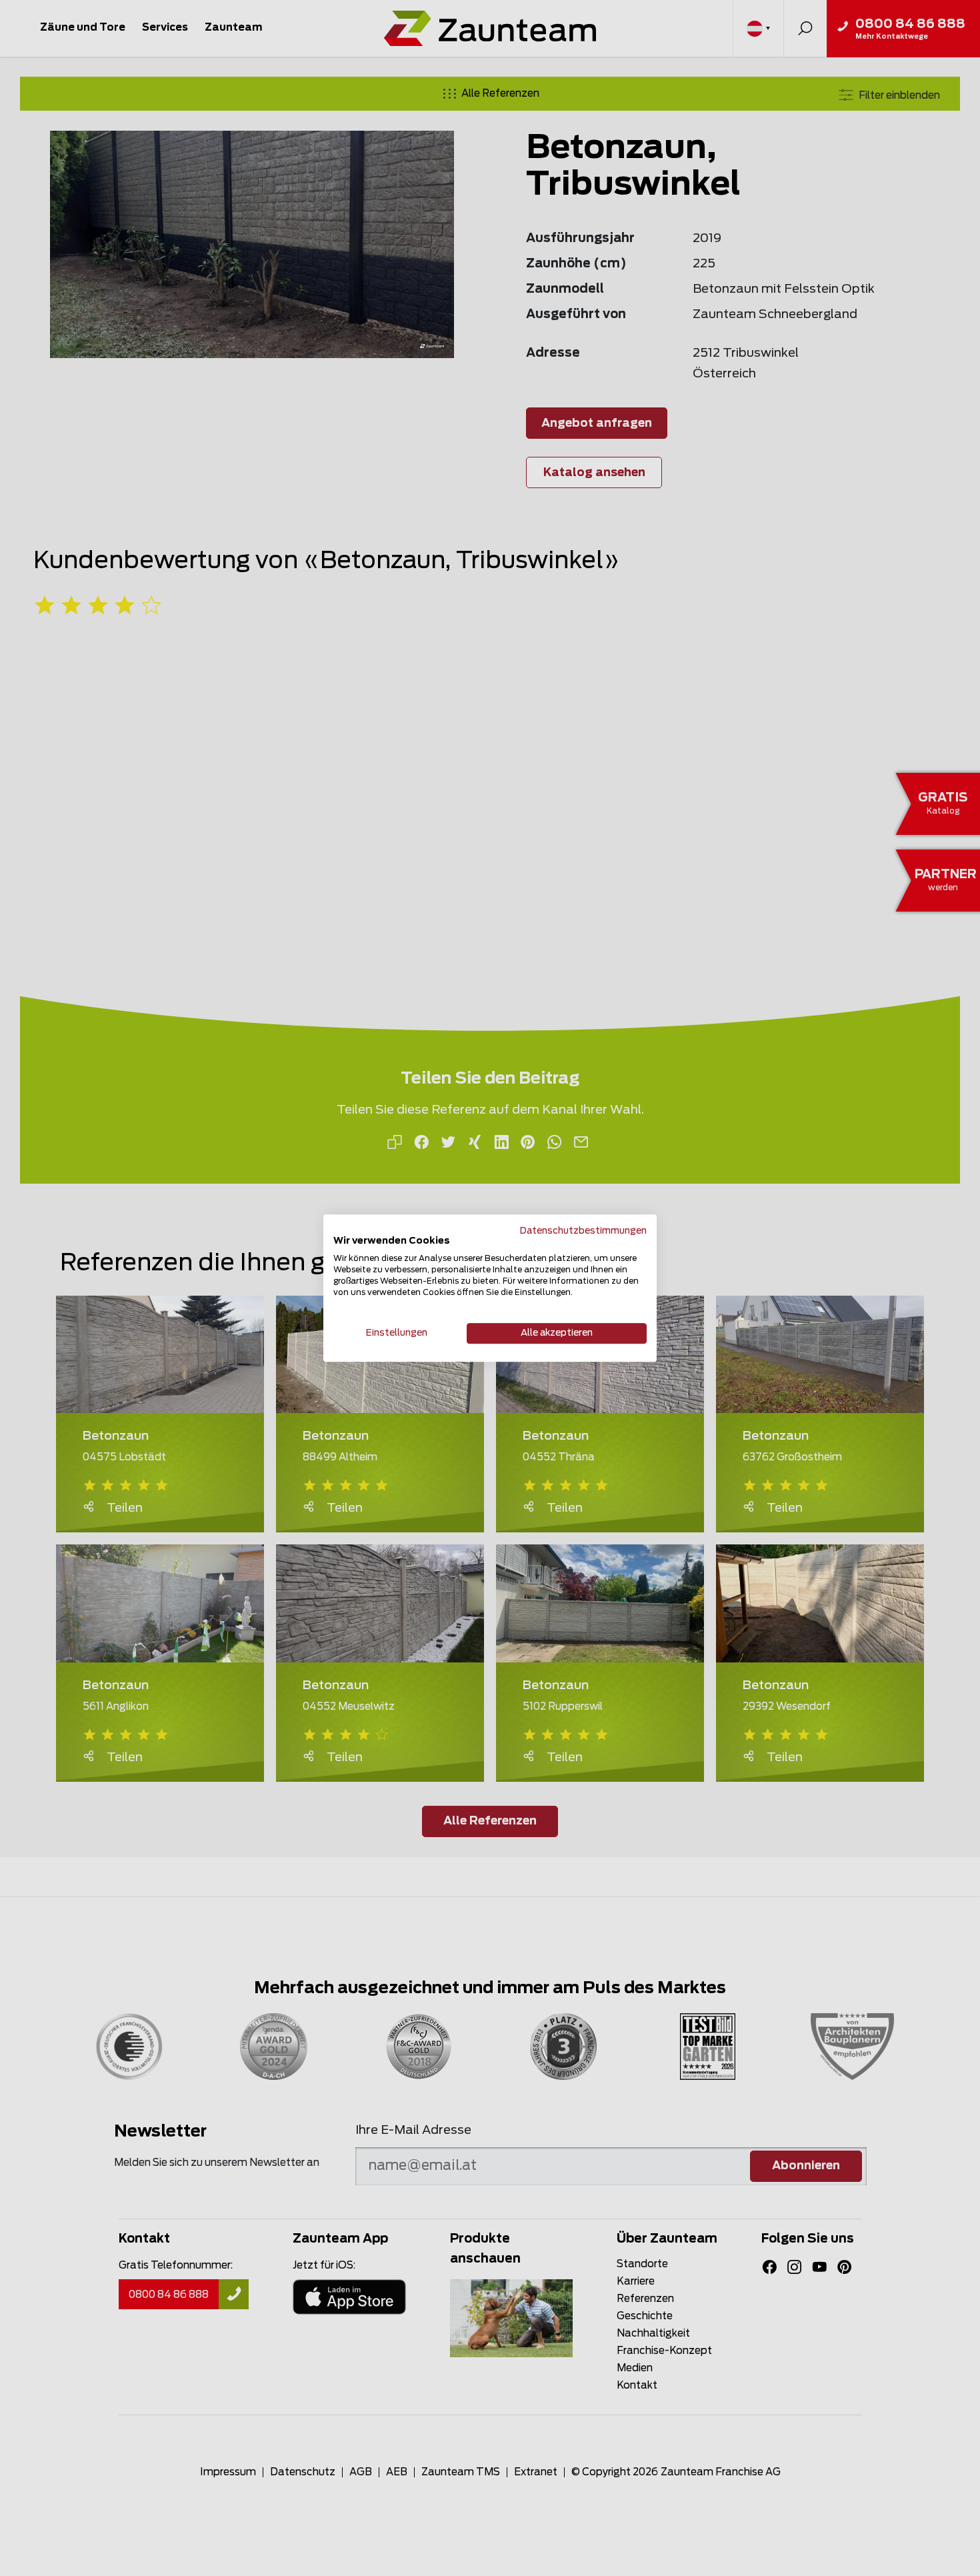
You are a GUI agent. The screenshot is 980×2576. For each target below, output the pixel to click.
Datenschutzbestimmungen (583, 1231)
